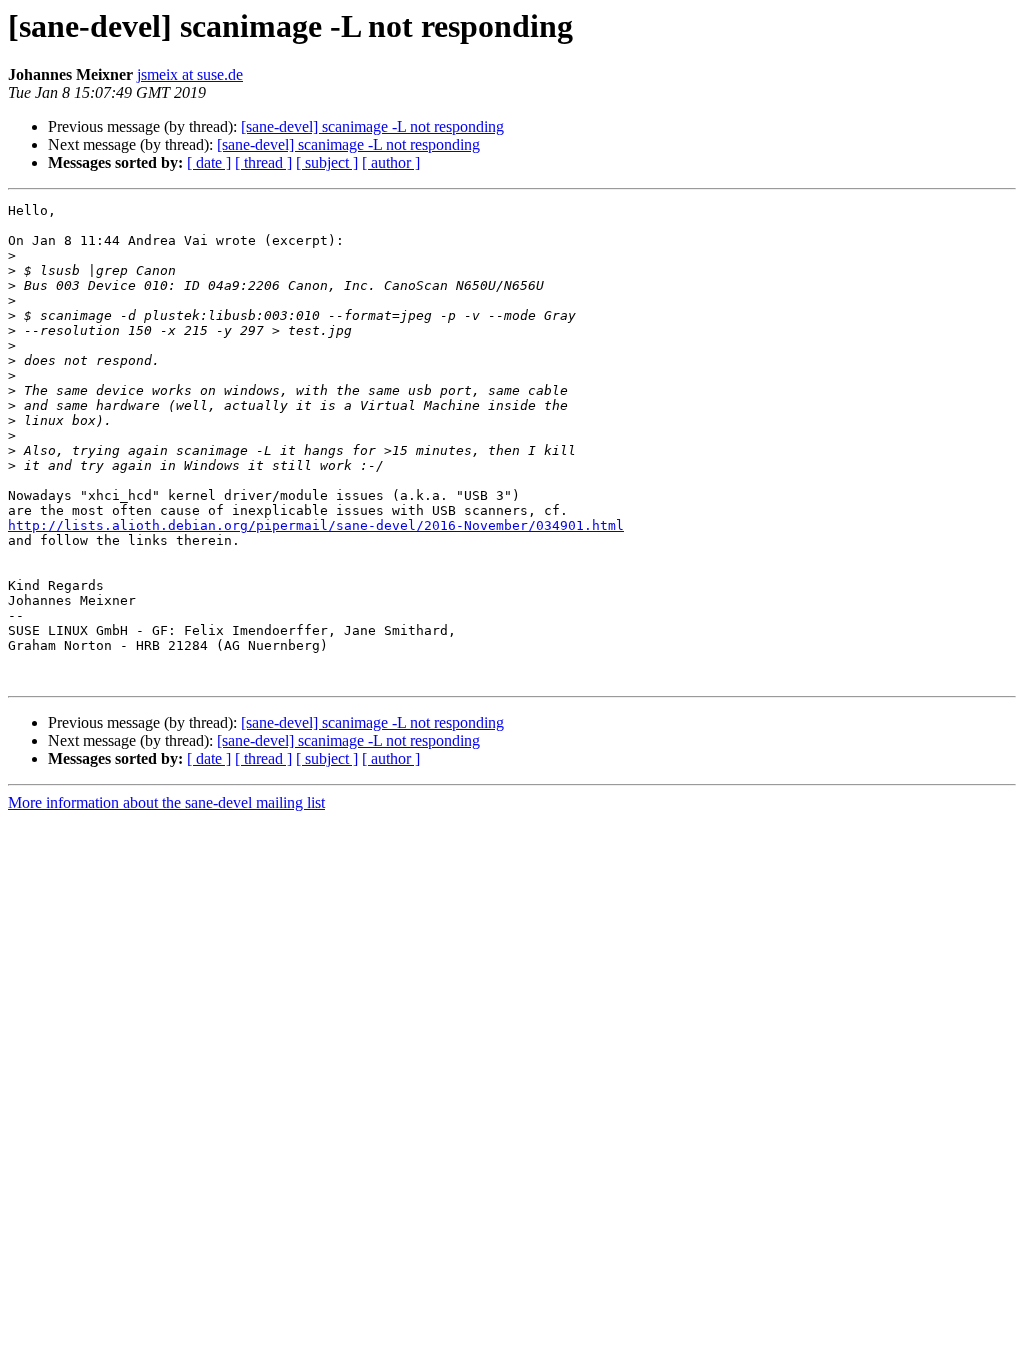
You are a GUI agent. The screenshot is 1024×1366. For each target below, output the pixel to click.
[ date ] (209, 162)
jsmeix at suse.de (190, 74)
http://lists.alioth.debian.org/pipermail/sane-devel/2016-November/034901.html (316, 525)
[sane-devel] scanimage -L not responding (372, 126)
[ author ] (391, 162)
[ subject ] (327, 162)
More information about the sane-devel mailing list (166, 802)
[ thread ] (263, 162)
